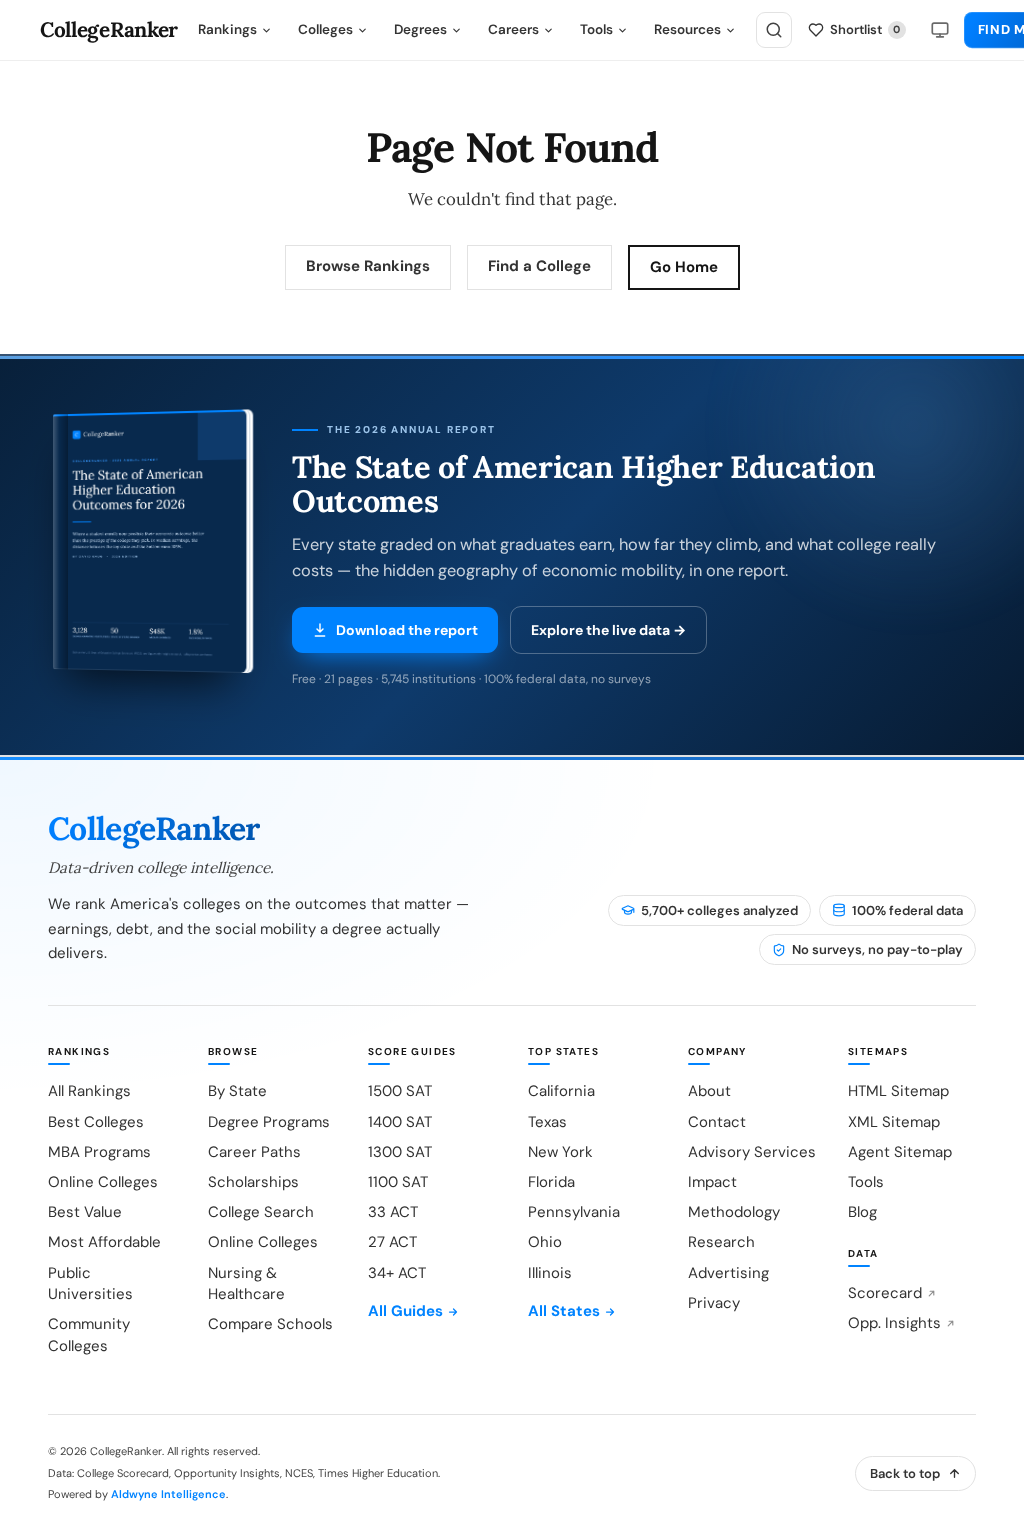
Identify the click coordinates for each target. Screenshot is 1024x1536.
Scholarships (253, 1182)
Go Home (684, 267)
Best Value (85, 1212)
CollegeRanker (109, 30)
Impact (712, 1182)
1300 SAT (400, 1152)
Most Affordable (104, 1242)
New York (560, 1152)
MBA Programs (99, 1152)
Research (721, 1242)
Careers (513, 29)
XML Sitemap (894, 1122)
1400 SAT (400, 1122)
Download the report (407, 630)
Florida (551, 1182)
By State (237, 1091)
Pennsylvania (574, 1212)
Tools (596, 29)
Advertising (728, 1273)
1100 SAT (398, 1182)
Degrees (420, 29)
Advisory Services (752, 1152)
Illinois (550, 1273)
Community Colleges (89, 1334)
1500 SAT (400, 1091)
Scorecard (885, 1293)
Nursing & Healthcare (246, 1283)
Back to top (905, 1473)
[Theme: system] (940, 30)
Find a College (539, 266)
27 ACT (392, 1242)
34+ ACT (397, 1273)
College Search (261, 1212)
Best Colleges (96, 1122)
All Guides (405, 1311)
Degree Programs (269, 1122)
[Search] (774, 30)
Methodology (734, 1212)
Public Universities (90, 1283)
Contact (717, 1122)
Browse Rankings (368, 266)
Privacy (714, 1303)
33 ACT (393, 1212)
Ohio (545, 1242)
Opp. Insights (894, 1323)
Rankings (227, 29)
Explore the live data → (608, 630)
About (709, 1091)
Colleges (325, 29)
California (561, 1091)
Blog (862, 1212)
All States (564, 1311)
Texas (547, 1122)
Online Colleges (103, 1182)
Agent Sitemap (900, 1152)
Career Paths (254, 1152)
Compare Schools (270, 1324)
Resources (687, 29)
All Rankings (89, 1091)
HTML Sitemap (898, 1091)
